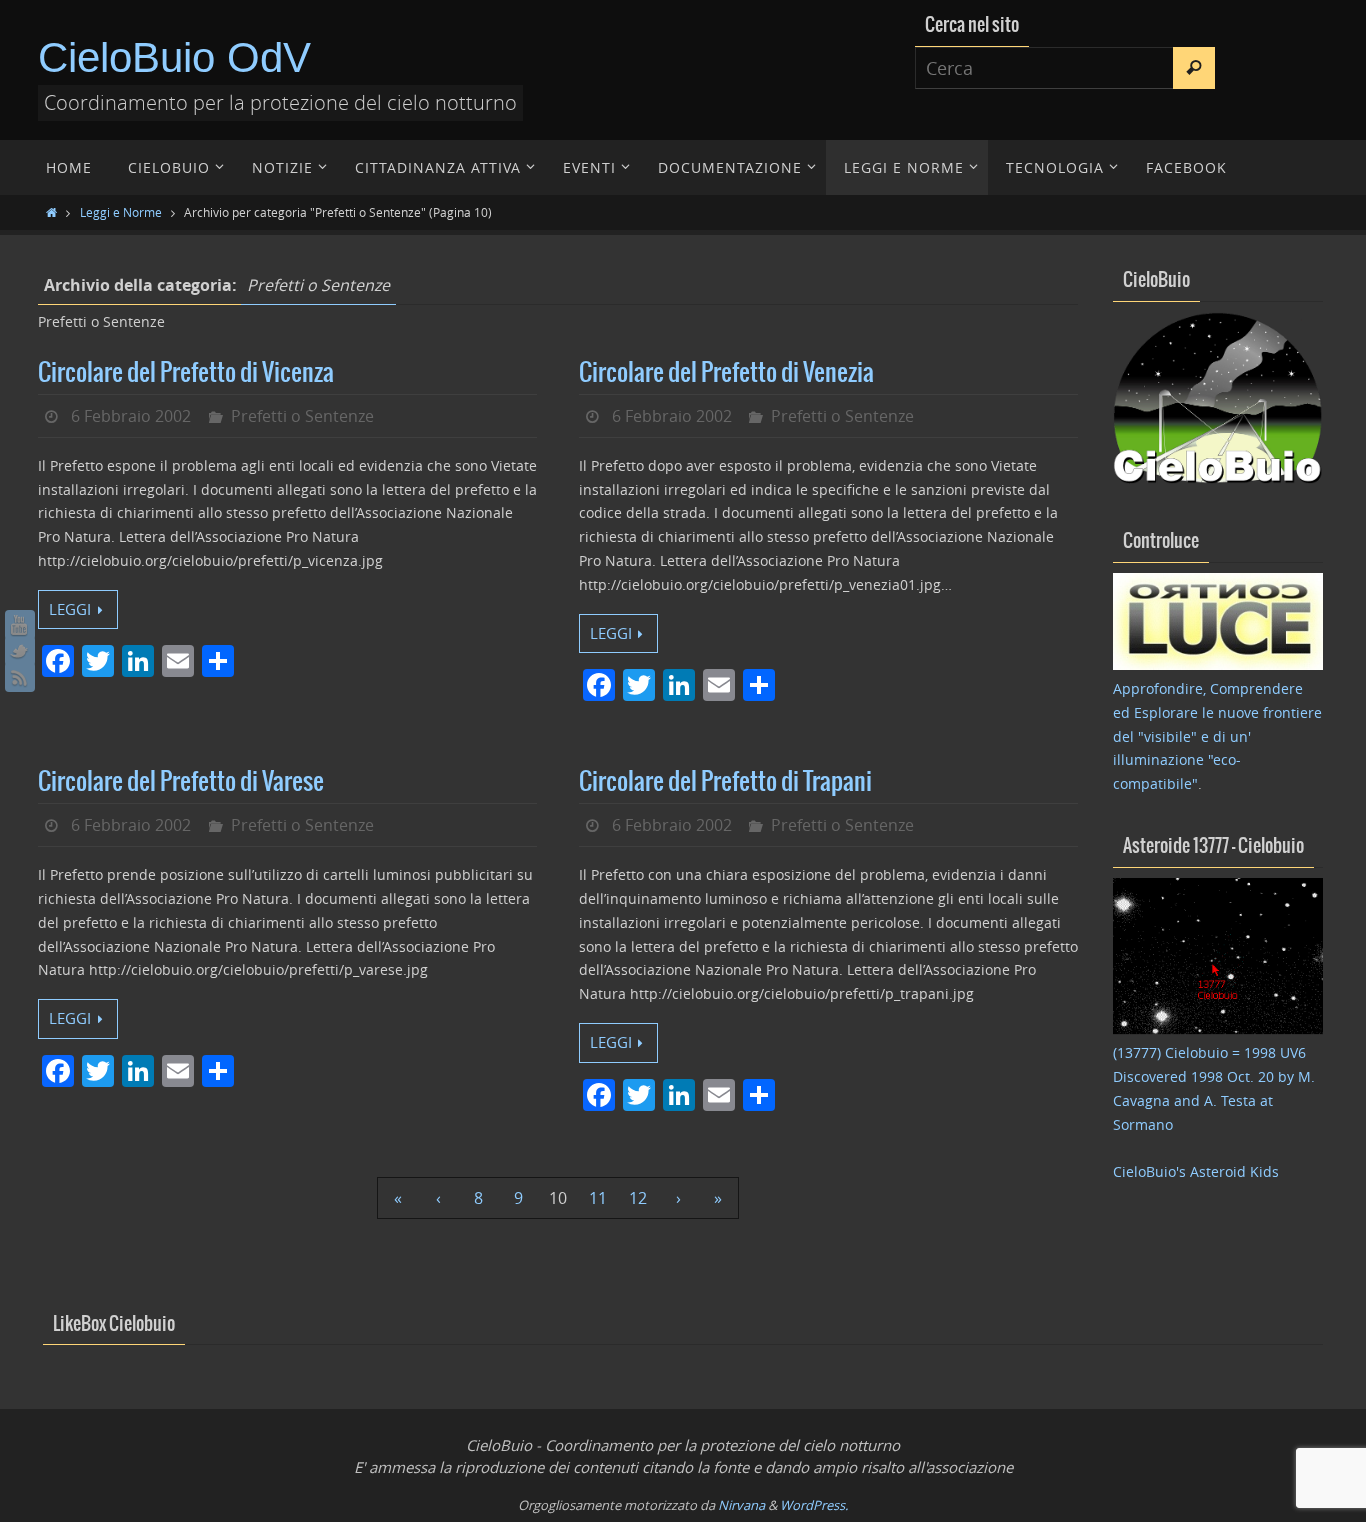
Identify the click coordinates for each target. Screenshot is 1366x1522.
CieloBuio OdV (174, 57)
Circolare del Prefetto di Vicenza (186, 373)
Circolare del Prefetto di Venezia (726, 373)
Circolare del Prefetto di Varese (181, 782)
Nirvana (741, 1505)
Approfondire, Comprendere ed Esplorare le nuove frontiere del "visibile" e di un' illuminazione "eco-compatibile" (1217, 736)
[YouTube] (20, 625)
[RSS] (20, 677)
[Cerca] (1194, 68)
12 (638, 1198)
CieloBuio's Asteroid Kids (1196, 1171)
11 (598, 1198)
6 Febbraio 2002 (131, 416)
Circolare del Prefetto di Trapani (725, 782)
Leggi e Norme (121, 212)
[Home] (51, 212)
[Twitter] (20, 651)
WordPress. (814, 1505)
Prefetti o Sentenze (302, 416)
